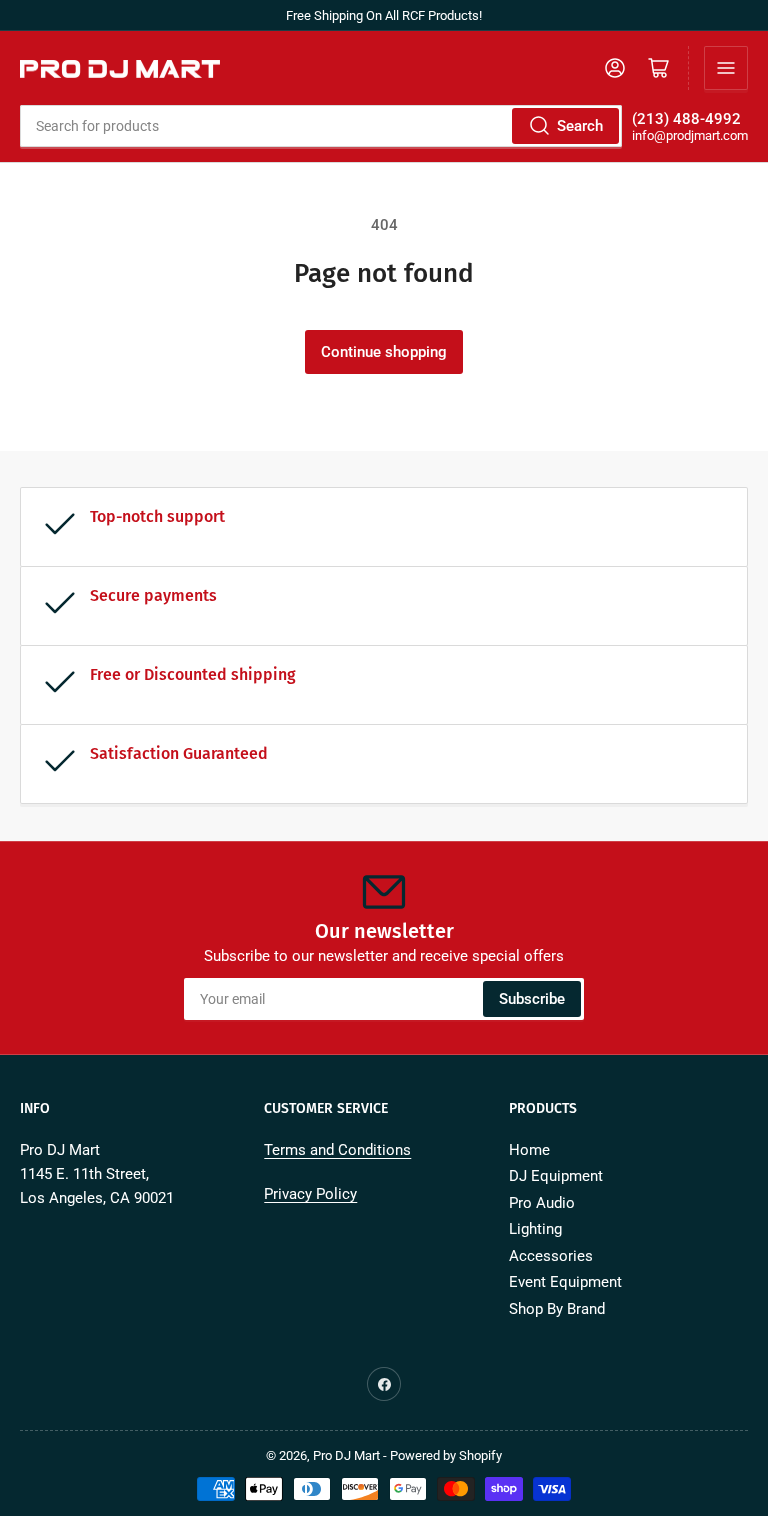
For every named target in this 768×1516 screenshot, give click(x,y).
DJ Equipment (556, 1176)
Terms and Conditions (337, 1150)
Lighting (535, 1229)
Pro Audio (542, 1203)
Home (529, 1150)
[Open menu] (726, 68)
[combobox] (321, 126)
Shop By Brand (557, 1309)
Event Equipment (565, 1282)
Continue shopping (384, 352)
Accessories (551, 1256)
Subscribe (532, 999)
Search (580, 126)
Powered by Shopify (446, 1455)
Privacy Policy (310, 1194)
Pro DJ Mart (346, 1455)
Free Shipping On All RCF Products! (384, 15)
